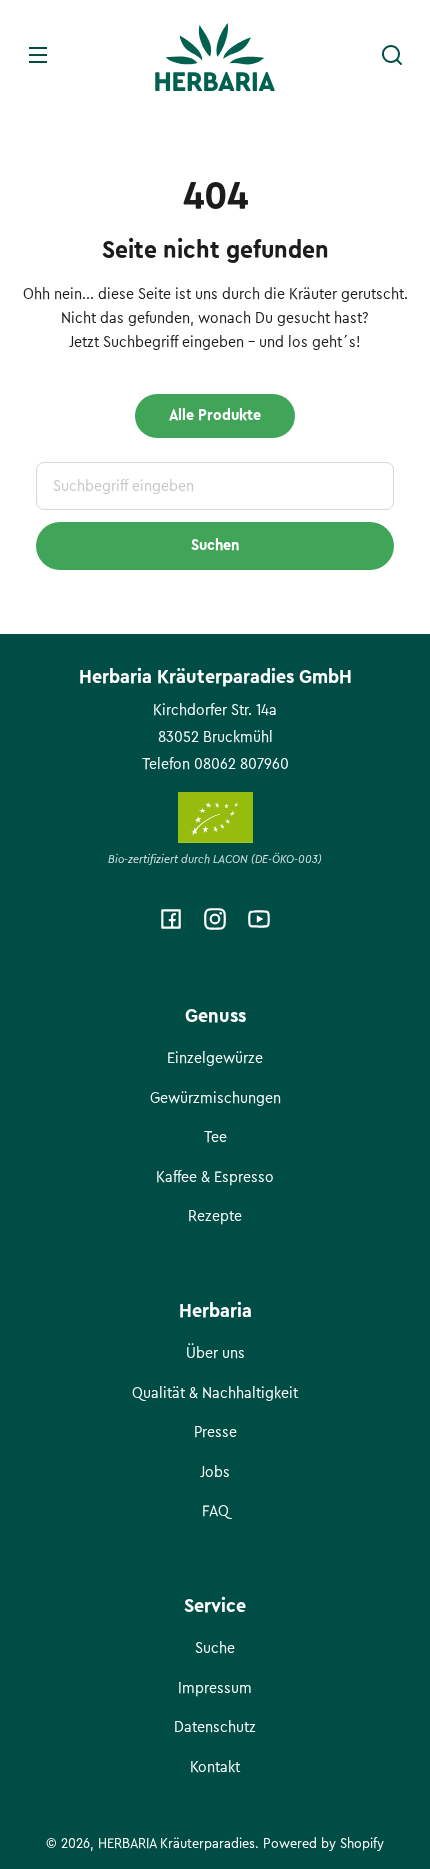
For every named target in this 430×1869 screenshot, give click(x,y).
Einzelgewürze (215, 1058)
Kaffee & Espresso (215, 1177)
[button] (392, 55)
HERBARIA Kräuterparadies (176, 1843)
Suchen (215, 545)
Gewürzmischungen (215, 1098)
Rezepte (215, 1216)
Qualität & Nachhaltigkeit (215, 1393)
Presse (215, 1432)
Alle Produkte (215, 415)
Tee (215, 1137)
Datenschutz (215, 1727)
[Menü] (38, 55)
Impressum (215, 1688)
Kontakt (215, 1767)
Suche (215, 1648)
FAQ (215, 1511)
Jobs (215, 1472)
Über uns (215, 1353)
